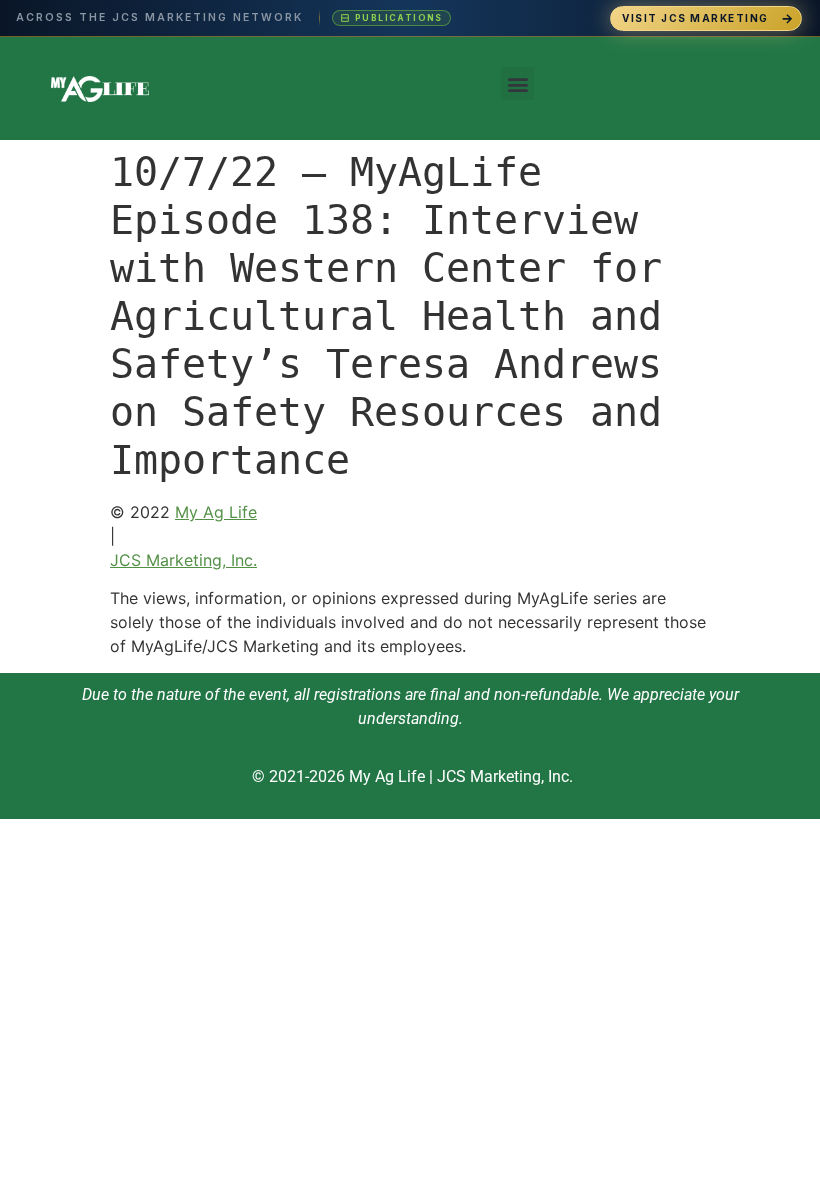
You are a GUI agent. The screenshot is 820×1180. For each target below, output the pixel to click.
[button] (517, 83)
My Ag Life (216, 512)
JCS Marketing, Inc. (183, 560)
